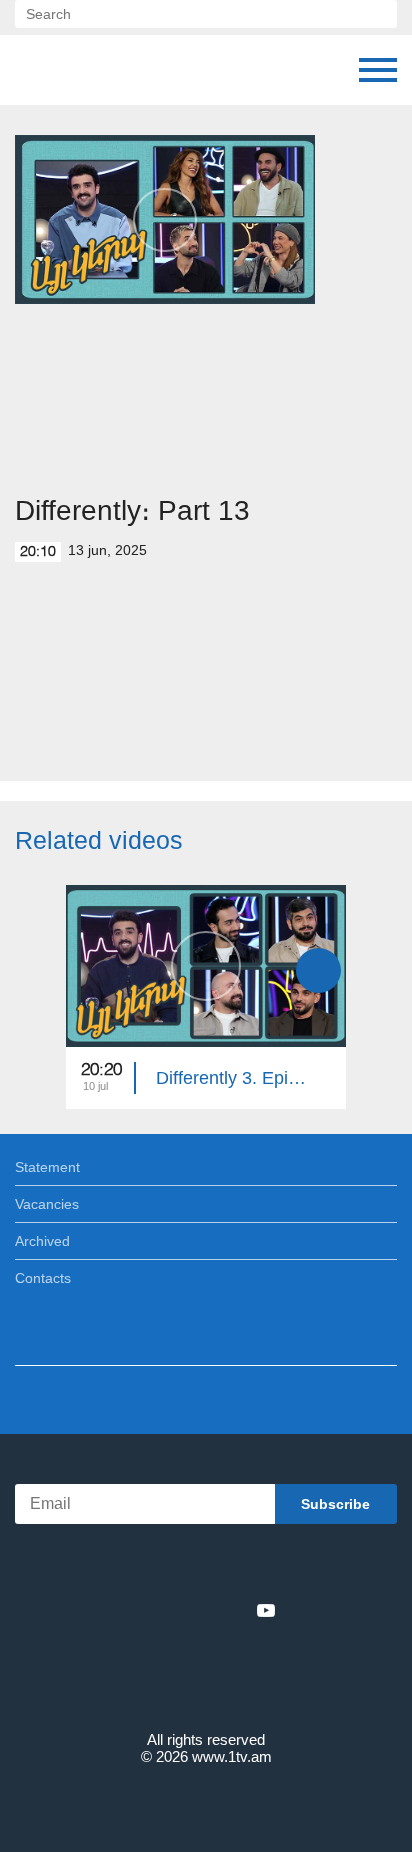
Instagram (233, 1610)
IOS (150, 1566)
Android (262, 1566)
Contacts (43, 1278)
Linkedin (199, 1610)
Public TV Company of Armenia (117, 70)
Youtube (266, 1610)
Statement (47, 1167)
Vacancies (47, 1204)
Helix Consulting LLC (206, 1803)
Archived (42, 1241)
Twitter (165, 1610)
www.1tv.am (232, 1756)
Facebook (136, 1610)
